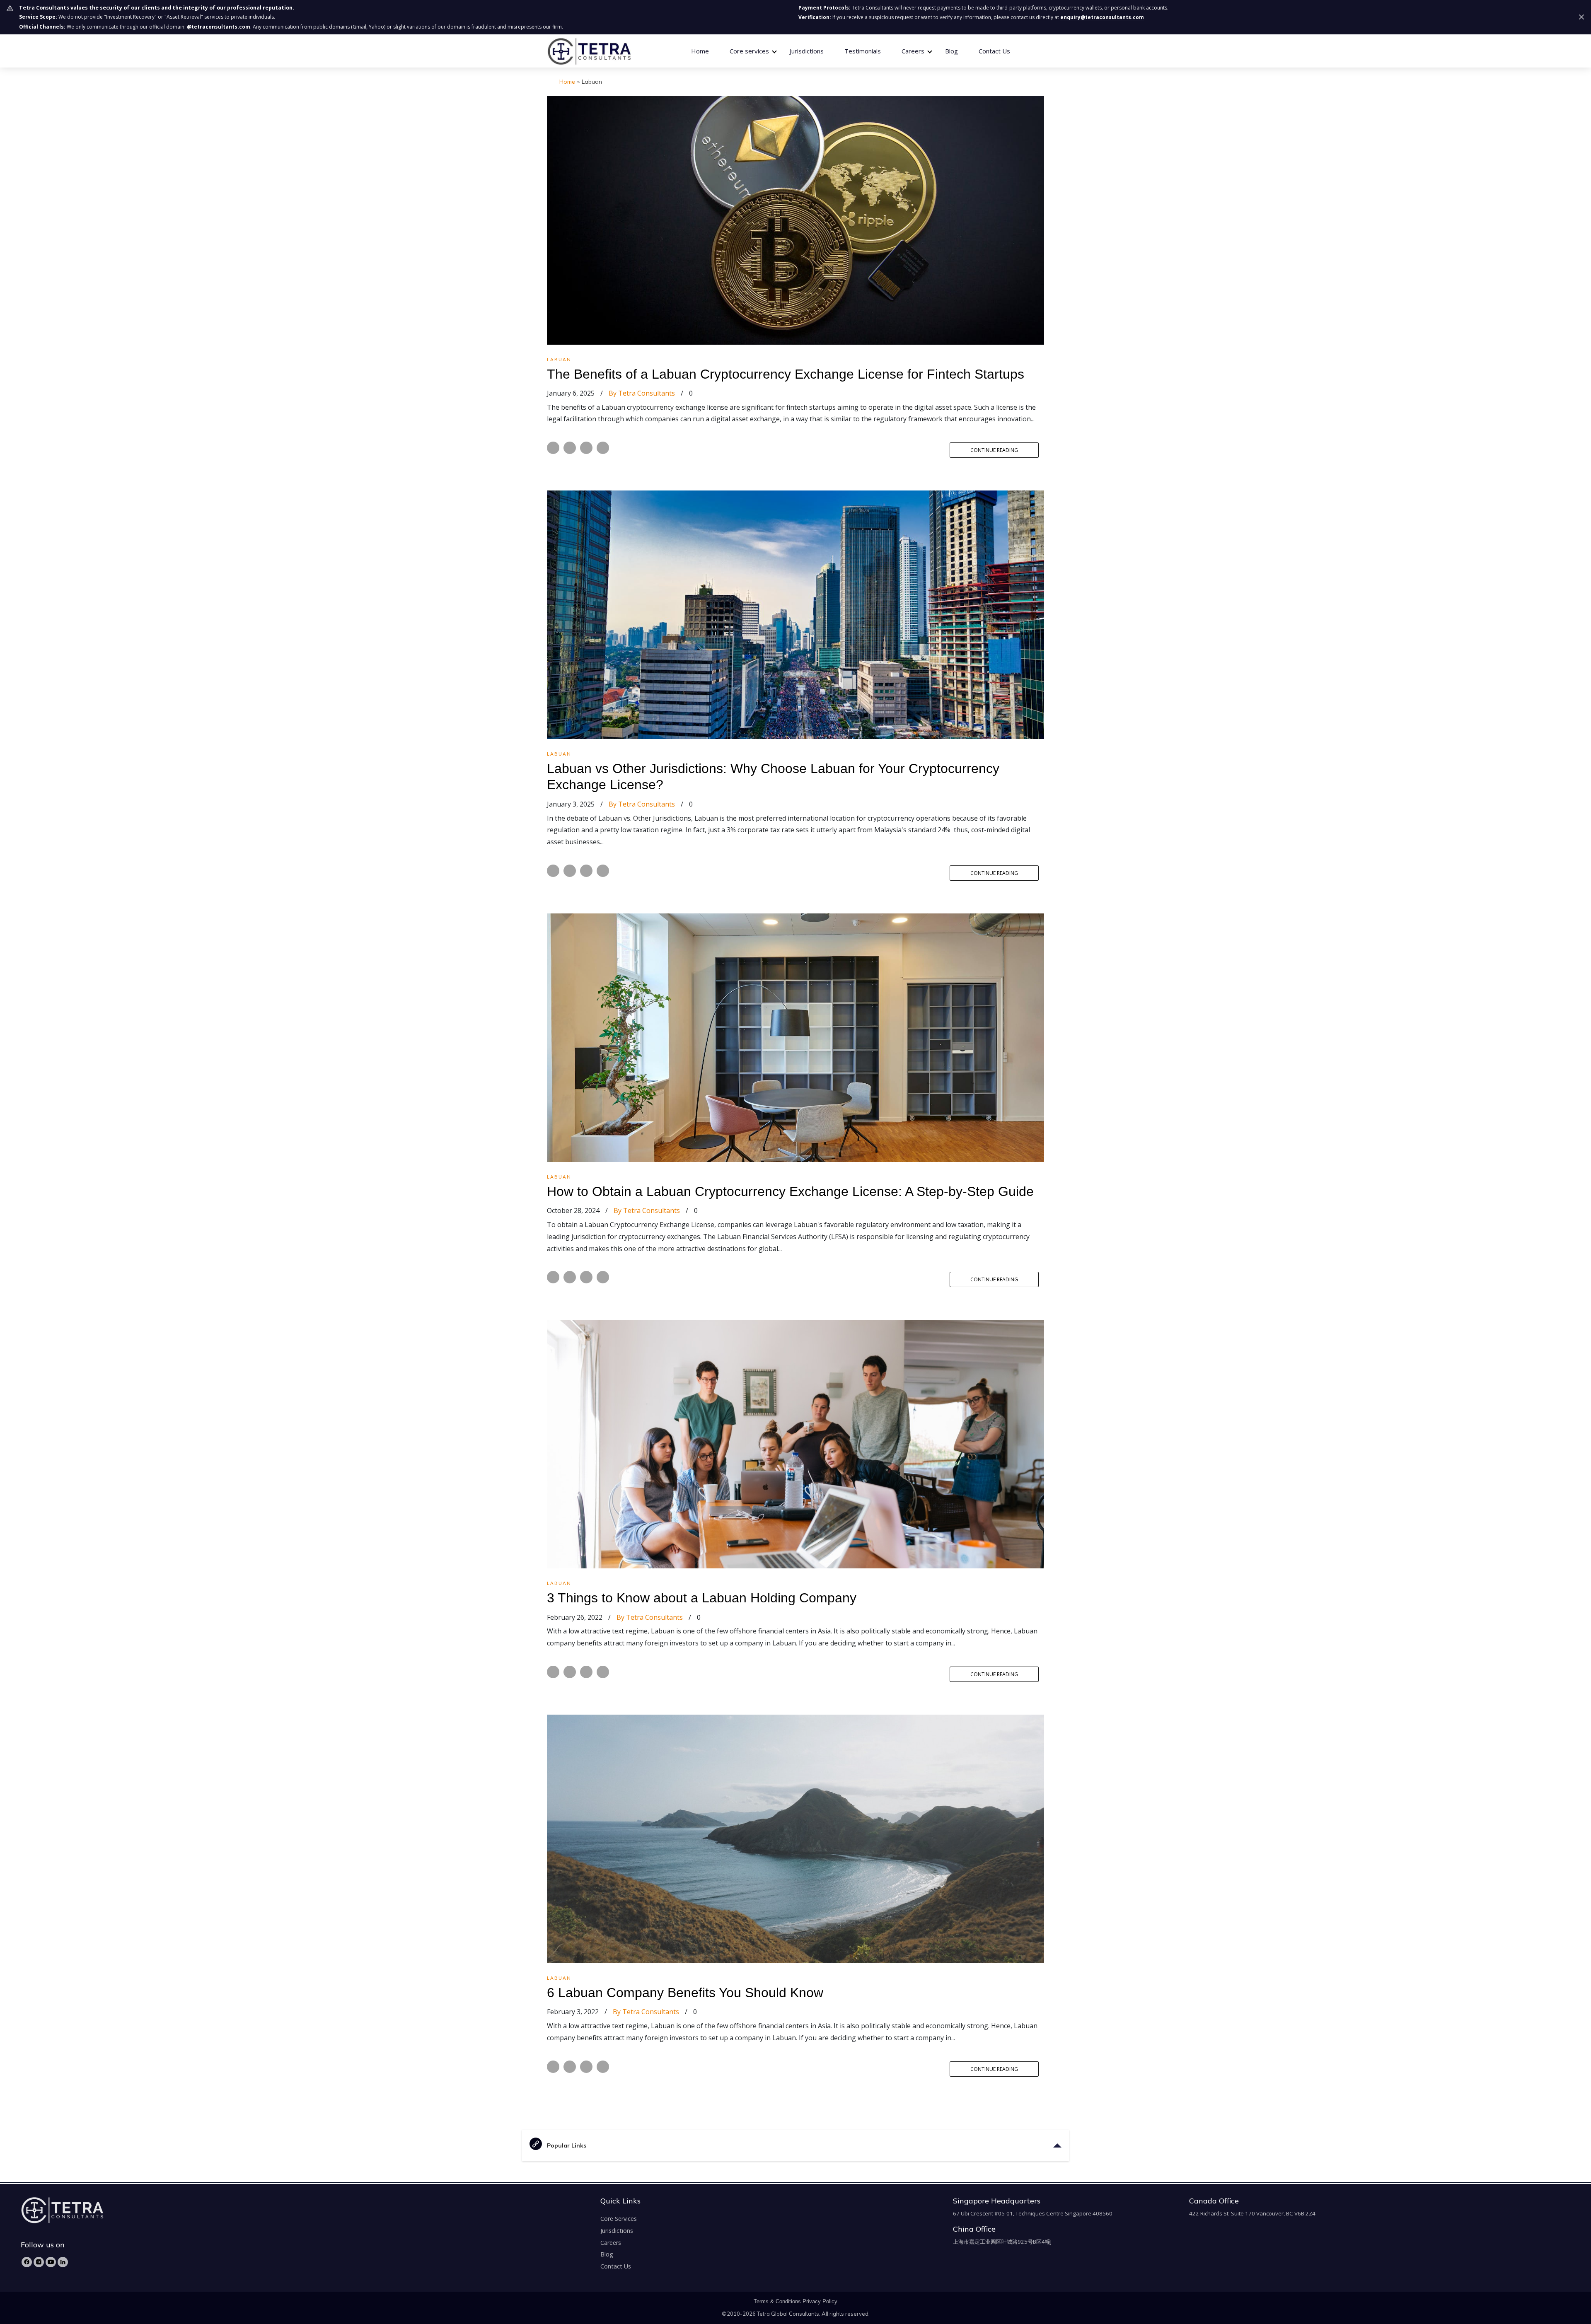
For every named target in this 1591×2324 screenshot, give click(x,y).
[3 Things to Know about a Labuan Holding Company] (795, 1444)
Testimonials (863, 51)
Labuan (559, 359)
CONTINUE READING (994, 450)
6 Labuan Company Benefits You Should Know (685, 1993)
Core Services (619, 2219)
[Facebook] (27, 2262)
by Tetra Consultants (642, 393)
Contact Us (994, 51)
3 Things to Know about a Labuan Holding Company (702, 1598)
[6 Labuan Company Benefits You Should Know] (795, 1838)
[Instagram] (39, 2262)
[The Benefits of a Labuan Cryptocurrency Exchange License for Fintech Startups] (795, 220)
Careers (611, 2243)
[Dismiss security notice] (1581, 17)
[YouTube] (51, 2262)
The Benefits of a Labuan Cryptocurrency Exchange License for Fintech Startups (787, 374)
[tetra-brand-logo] (589, 50)
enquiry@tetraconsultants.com (1102, 17)
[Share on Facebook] (553, 448)
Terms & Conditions (777, 2301)
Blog (951, 51)
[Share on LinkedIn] (586, 448)
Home (700, 51)
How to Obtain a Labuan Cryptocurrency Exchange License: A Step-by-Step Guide (790, 1191)
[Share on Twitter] (570, 448)
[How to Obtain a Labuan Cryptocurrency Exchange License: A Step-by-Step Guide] (795, 1037)
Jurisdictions (807, 51)
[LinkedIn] (63, 2262)
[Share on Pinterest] (603, 448)
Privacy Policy (820, 2301)
